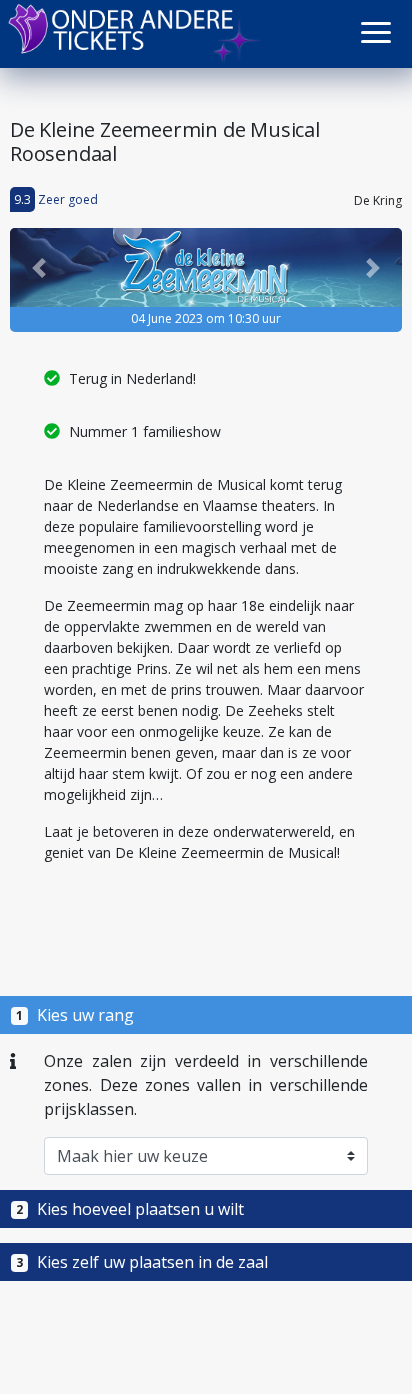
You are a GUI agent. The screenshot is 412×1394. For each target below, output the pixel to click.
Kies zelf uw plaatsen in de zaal (142, 1262)
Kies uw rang (75, 1015)
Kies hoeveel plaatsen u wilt (130, 1209)
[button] (376, 32)
